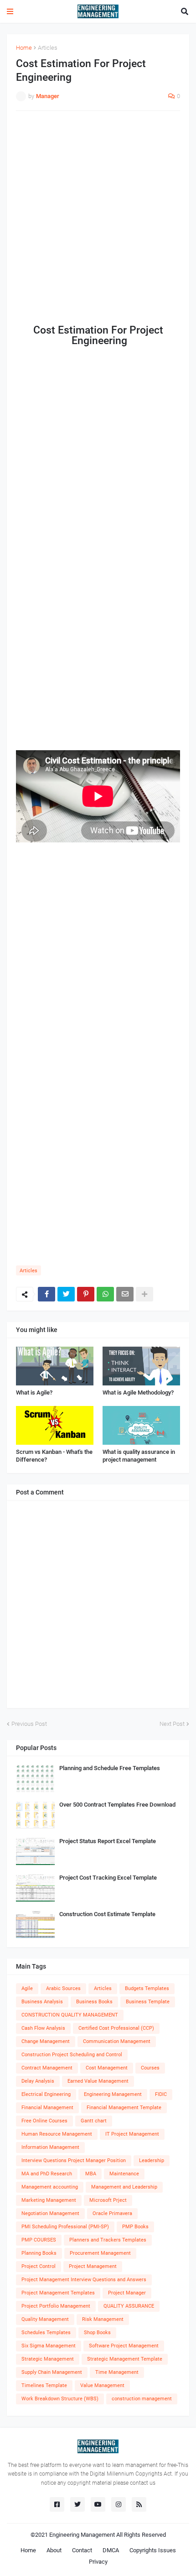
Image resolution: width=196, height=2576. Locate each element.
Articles (48, 48)
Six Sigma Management (49, 2346)
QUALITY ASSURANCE (129, 2306)
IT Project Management (132, 2134)
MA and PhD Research (47, 2174)
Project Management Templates (58, 2293)
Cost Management (107, 2068)
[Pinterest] (86, 1294)
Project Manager (127, 2293)
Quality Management (45, 2319)
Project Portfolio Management (56, 2306)
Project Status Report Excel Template (108, 1841)
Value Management (102, 2385)
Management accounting (50, 2187)
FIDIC (161, 2094)
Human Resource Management (57, 2134)
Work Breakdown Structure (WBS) (60, 2399)
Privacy (98, 2562)
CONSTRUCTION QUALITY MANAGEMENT (70, 2015)
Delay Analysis (38, 2081)
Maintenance (124, 2174)
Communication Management (117, 2041)
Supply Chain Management (52, 2372)
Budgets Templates (147, 1988)
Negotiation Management (50, 2213)
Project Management (93, 2266)
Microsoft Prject (108, 2200)
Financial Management (47, 2108)
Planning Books (39, 2253)
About (54, 2550)
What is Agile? (34, 1393)
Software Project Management (124, 2346)
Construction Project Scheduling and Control (72, 2055)
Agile (27, 1988)
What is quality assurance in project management (139, 1456)
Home (24, 48)
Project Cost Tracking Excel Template (108, 1878)
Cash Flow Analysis (43, 2028)
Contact (82, 2550)
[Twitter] (66, 1294)
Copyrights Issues (153, 2550)
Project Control (39, 2266)
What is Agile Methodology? (138, 1393)
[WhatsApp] (105, 1294)
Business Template (148, 2002)
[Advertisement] (98, 218)
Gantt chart (94, 2121)
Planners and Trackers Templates (108, 2240)
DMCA (111, 2550)
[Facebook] (46, 1294)
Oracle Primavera (112, 2213)
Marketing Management (49, 2200)
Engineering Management (113, 2094)
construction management (142, 2399)
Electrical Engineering (46, 2094)
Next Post (172, 1724)
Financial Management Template (124, 2108)
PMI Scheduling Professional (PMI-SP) (65, 2227)
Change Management (46, 2041)
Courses (150, 2068)
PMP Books (135, 2227)
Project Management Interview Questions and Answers (84, 2280)
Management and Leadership (124, 2187)
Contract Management (47, 2068)
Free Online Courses (44, 2121)
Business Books (94, 2002)
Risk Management (103, 2319)
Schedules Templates (46, 2333)
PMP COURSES (39, 2240)
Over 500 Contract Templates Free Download (117, 1805)
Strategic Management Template (125, 2359)
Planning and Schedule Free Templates (110, 1768)
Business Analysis (42, 2002)
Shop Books (97, 2333)
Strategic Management (48, 2359)
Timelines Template (44, 2385)
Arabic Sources (63, 1988)
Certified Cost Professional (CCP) (116, 2028)
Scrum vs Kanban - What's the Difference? (54, 1456)
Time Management (117, 2372)
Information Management (50, 2147)
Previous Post (29, 1724)
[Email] (125, 1294)
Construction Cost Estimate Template (107, 1914)
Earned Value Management (98, 2081)
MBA (91, 2174)
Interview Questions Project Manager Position (74, 2161)
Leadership (152, 2161)
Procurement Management (100, 2253)
